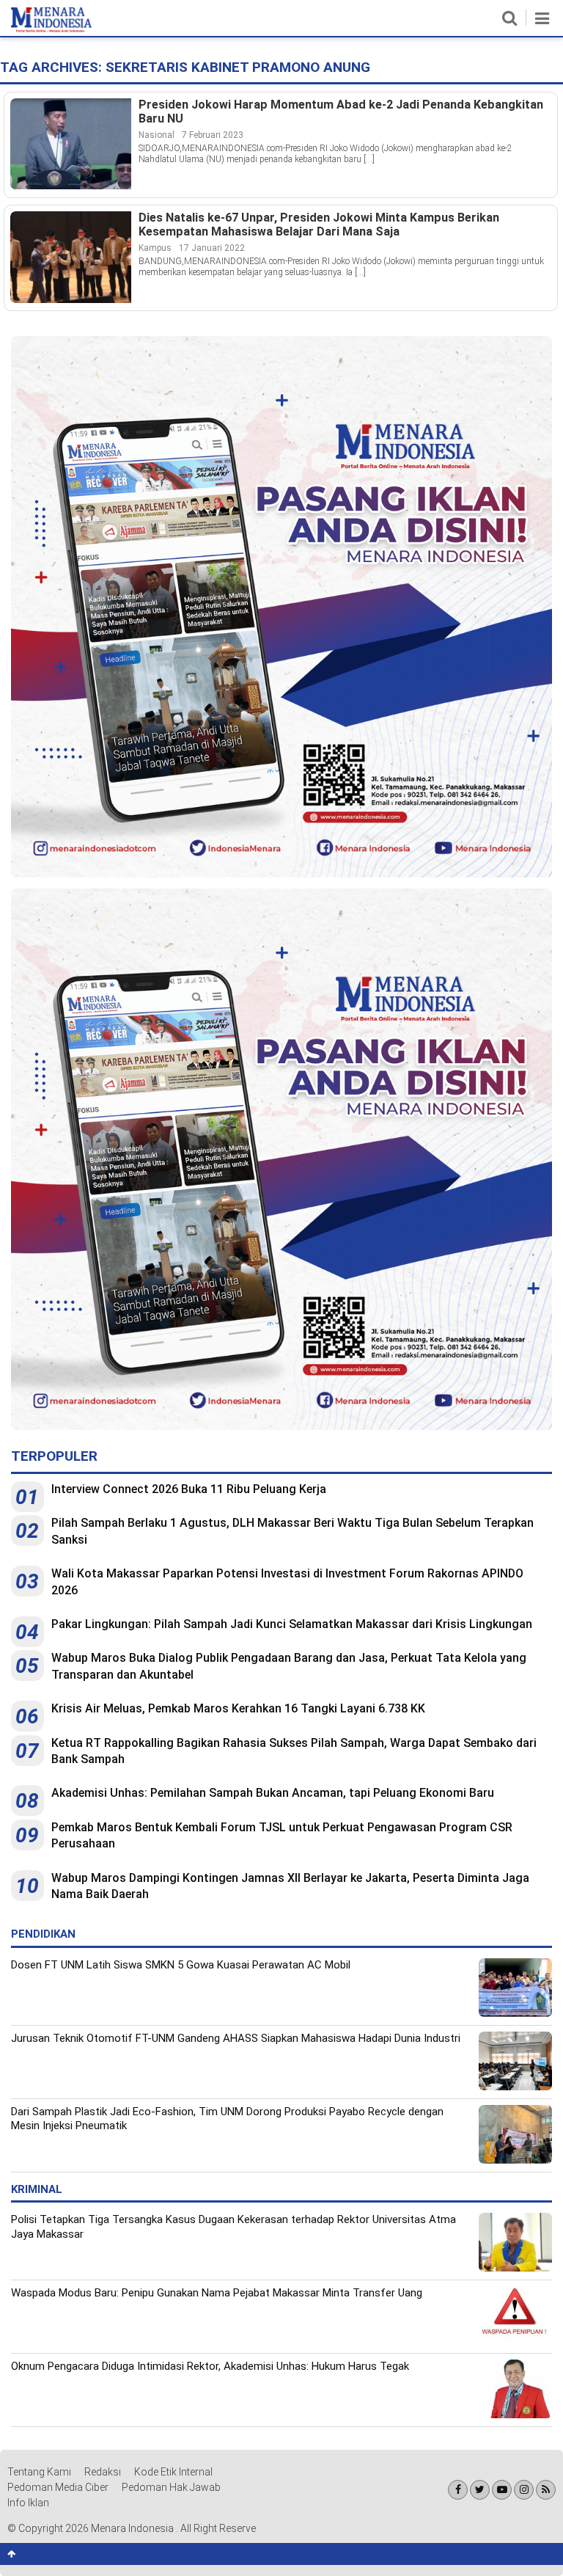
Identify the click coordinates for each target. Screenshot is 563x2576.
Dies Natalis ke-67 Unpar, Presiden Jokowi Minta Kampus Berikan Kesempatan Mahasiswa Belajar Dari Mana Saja (319, 225)
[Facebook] (458, 2490)
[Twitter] (480, 2490)
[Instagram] (524, 2490)
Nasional (157, 135)
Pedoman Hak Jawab (171, 2487)
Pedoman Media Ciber (58, 2487)
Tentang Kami (39, 2472)
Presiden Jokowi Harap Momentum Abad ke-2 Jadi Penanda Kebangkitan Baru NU (341, 112)
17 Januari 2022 (212, 248)
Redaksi (103, 2472)
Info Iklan (28, 2503)
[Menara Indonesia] (51, 29)
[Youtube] (502, 2490)
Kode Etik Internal (173, 2472)
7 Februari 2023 (213, 135)
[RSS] (546, 2490)
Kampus (155, 248)
